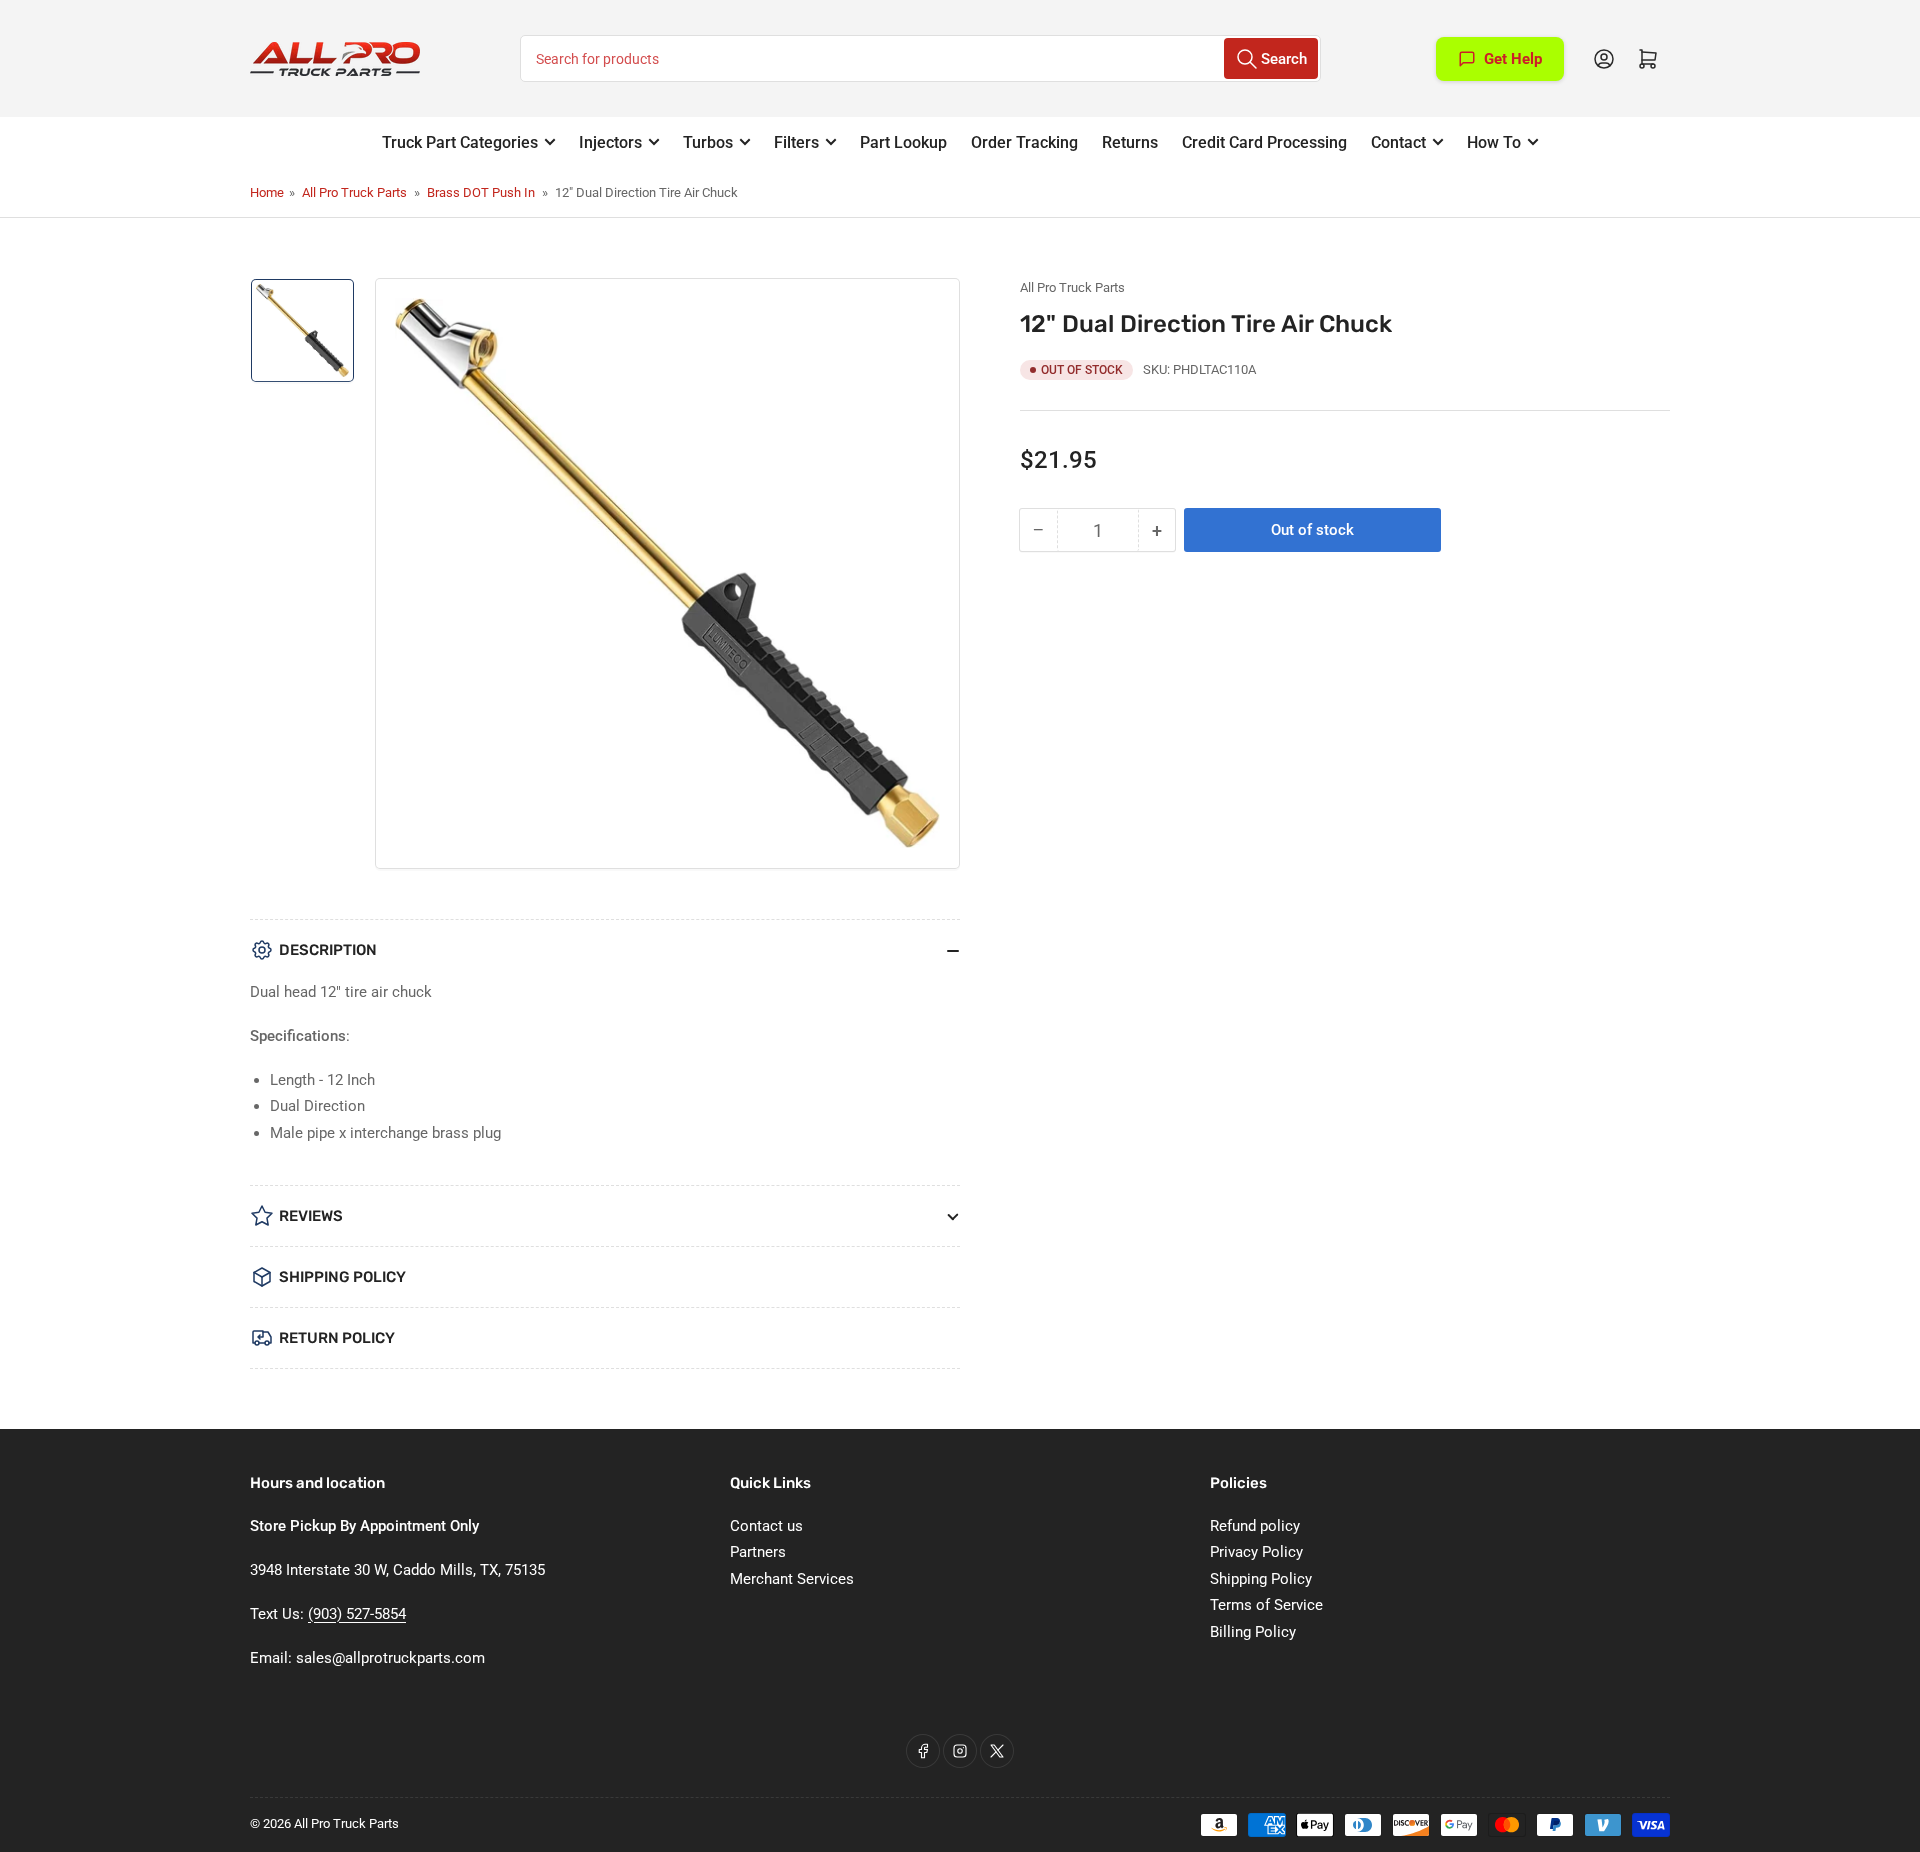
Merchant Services (792, 1579)
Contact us (766, 1526)
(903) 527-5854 (357, 1614)
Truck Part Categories (460, 142)
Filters (796, 142)
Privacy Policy (1256, 1552)
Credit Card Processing (1264, 142)
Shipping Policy (1261, 1579)
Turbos (708, 142)
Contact (1398, 142)
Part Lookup (903, 142)
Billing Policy (1253, 1632)
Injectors (610, 142)
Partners (758, 1552)
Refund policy (1255, 1526)
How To (1494, 142)
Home (267, 192)
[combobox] (920, 58)
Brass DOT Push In (481, 192)
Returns (1130, 142)
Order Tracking (1024, 142)
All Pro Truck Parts (354, 192)
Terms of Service (1266, 1605)
